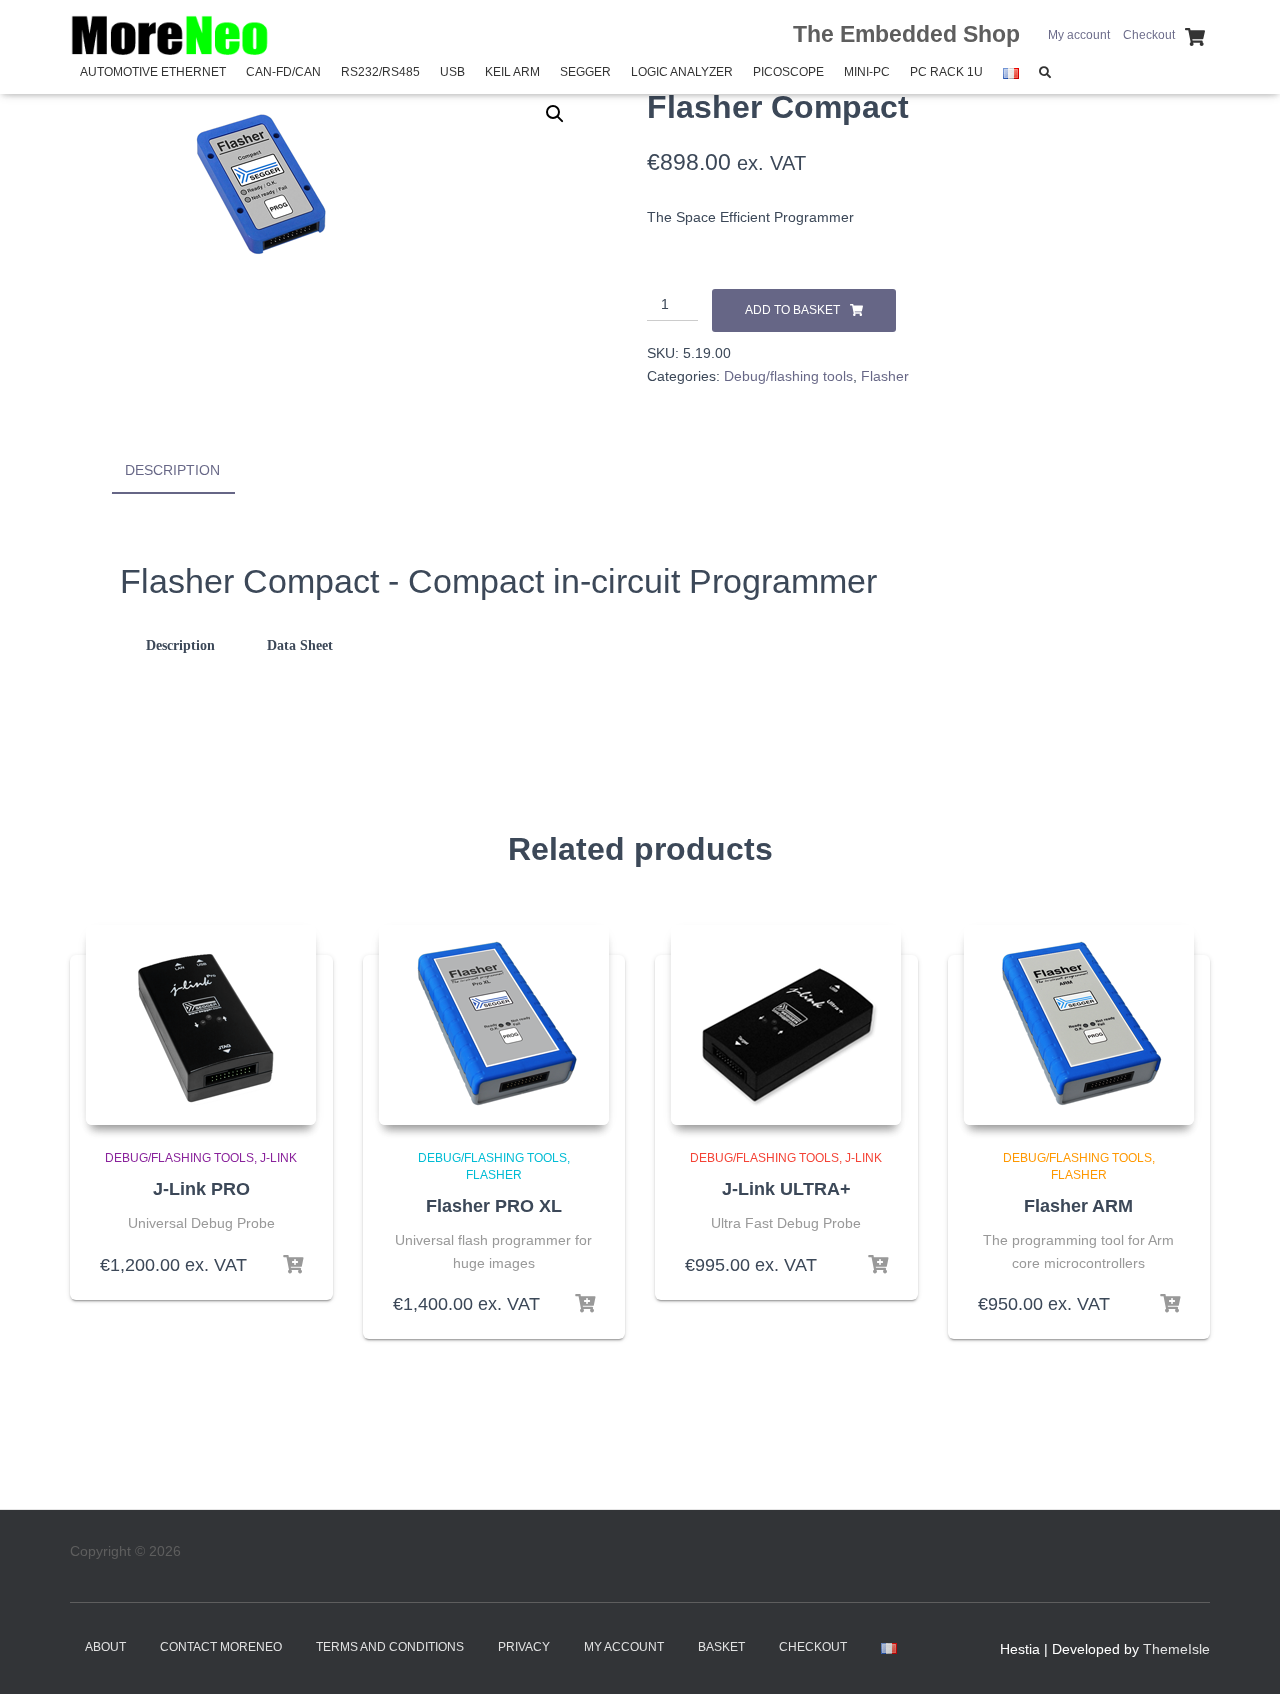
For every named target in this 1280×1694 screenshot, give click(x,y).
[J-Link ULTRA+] (786, 1025)
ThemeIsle (1176, 1649)
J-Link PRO (201, 1189)
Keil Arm (512, 72)
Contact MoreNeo (221, 1647)
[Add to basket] (293, 1265)
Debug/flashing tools (788, 376)
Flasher (885, 376)
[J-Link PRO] (201, 1025)
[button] (555, 114)
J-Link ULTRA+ (786, 1189)
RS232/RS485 (380, 72)
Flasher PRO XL (494, 1206)
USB (452, 72)
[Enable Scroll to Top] (1240, 1654)
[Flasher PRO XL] (494, 1025)
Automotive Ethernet (153, 72)
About (105, 1647)
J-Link (278, 1158)
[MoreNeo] (170, 35)
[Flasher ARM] (1079, 1025)
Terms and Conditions (390, 1647)
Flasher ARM (1078, 1206)
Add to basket (792, 310)
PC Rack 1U (946, 72)
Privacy (524, 1647)
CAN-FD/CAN (283, 72)
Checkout (1149, 35)
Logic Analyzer (682, 72)
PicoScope (788, 72)
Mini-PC (867, 72)
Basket (721, 1647)
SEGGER (585, 72)
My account (1079, 35)
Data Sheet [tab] (300, 645)
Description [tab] (172, 470)
